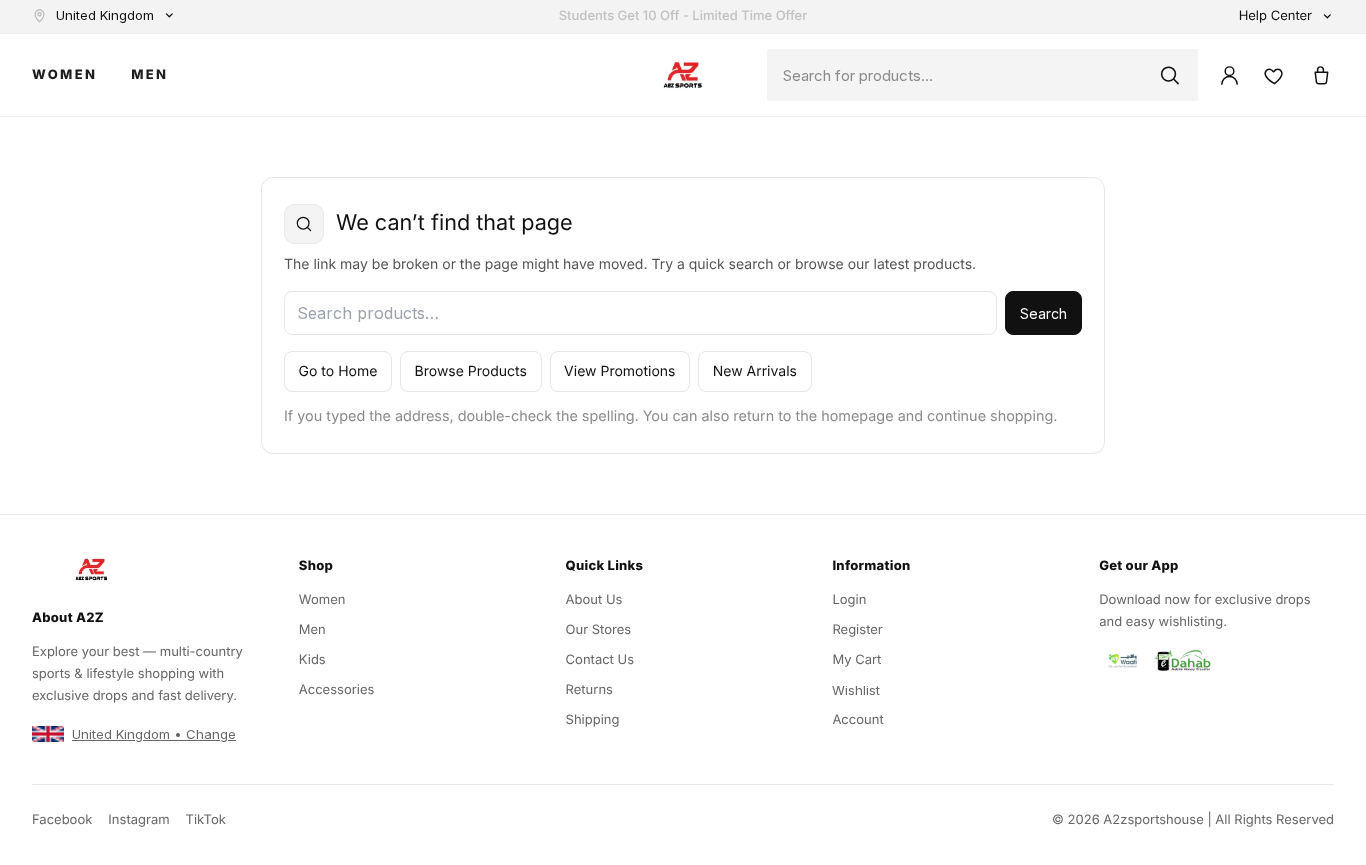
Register (857, 630)
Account (857, 720)
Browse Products (471, 371)
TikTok (206, 820)
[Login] (1229, 75)
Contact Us (600, 660)
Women (64, 75)
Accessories (337, 690)
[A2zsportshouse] (683, 75)
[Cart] (1320, 75)
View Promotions (619, 371)
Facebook (62, 820)
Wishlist (856, 690)
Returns (589, 690)
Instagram (138, 820)
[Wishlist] (1274, 75)
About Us (594, 600)
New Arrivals (755, 371)
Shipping (593, 720)
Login (849, 600)
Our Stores (599, 630)
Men (149, 75)
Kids (312, 660)
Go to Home (338, 371)
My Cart (856, 660)
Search (1043, 313)
